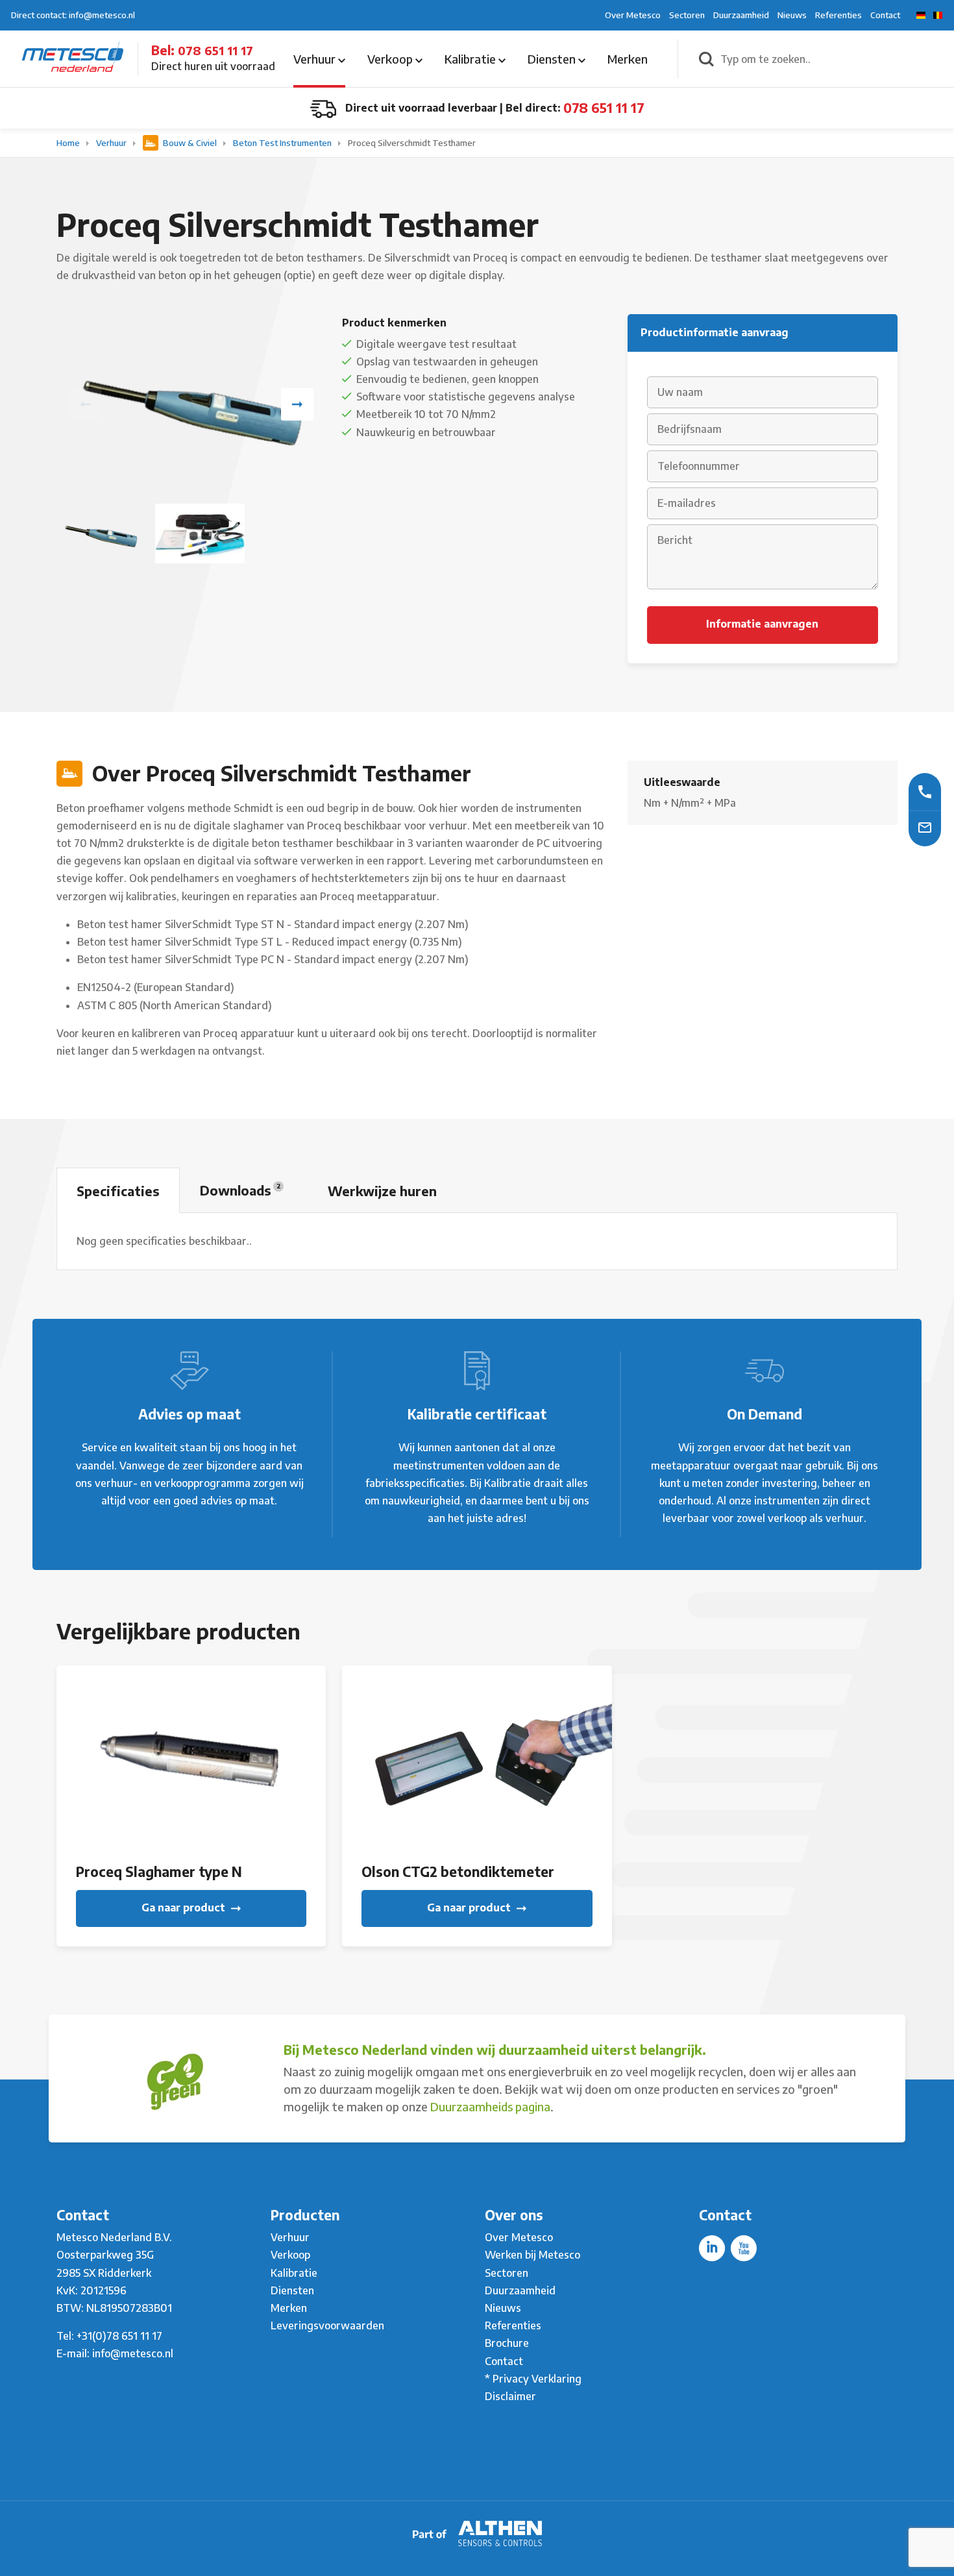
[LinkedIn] (712, 2248)
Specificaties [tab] (118, 1191)
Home (69, 143)
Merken (628, 59)
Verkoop (391, 59)
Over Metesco (633, 15)
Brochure (507, 2343)
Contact (885, 15)
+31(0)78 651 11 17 (119, 2336)
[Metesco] (73, 58)
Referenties (838, 15)
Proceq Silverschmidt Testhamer (412, 143)
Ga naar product (185, 1907)
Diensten (553, 59)
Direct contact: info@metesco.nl (73, 15)
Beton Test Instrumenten (283, 143)
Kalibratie (471, 59)
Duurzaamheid (741, 15)
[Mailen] (925, 827)
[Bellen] (925, 791)
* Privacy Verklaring (533, 2379)
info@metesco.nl (133, 2353)
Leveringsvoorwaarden (327, 2325)
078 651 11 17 (215, 50)
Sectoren (687, 15)
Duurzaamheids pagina (490, 2106)
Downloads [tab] (240, 1190)
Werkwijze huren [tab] (382, 1191)
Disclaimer (510, 2396)
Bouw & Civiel (190, 143)
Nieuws (792, 15)
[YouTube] (744, 2248)
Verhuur (316, 59)
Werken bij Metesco (532, 2255)
